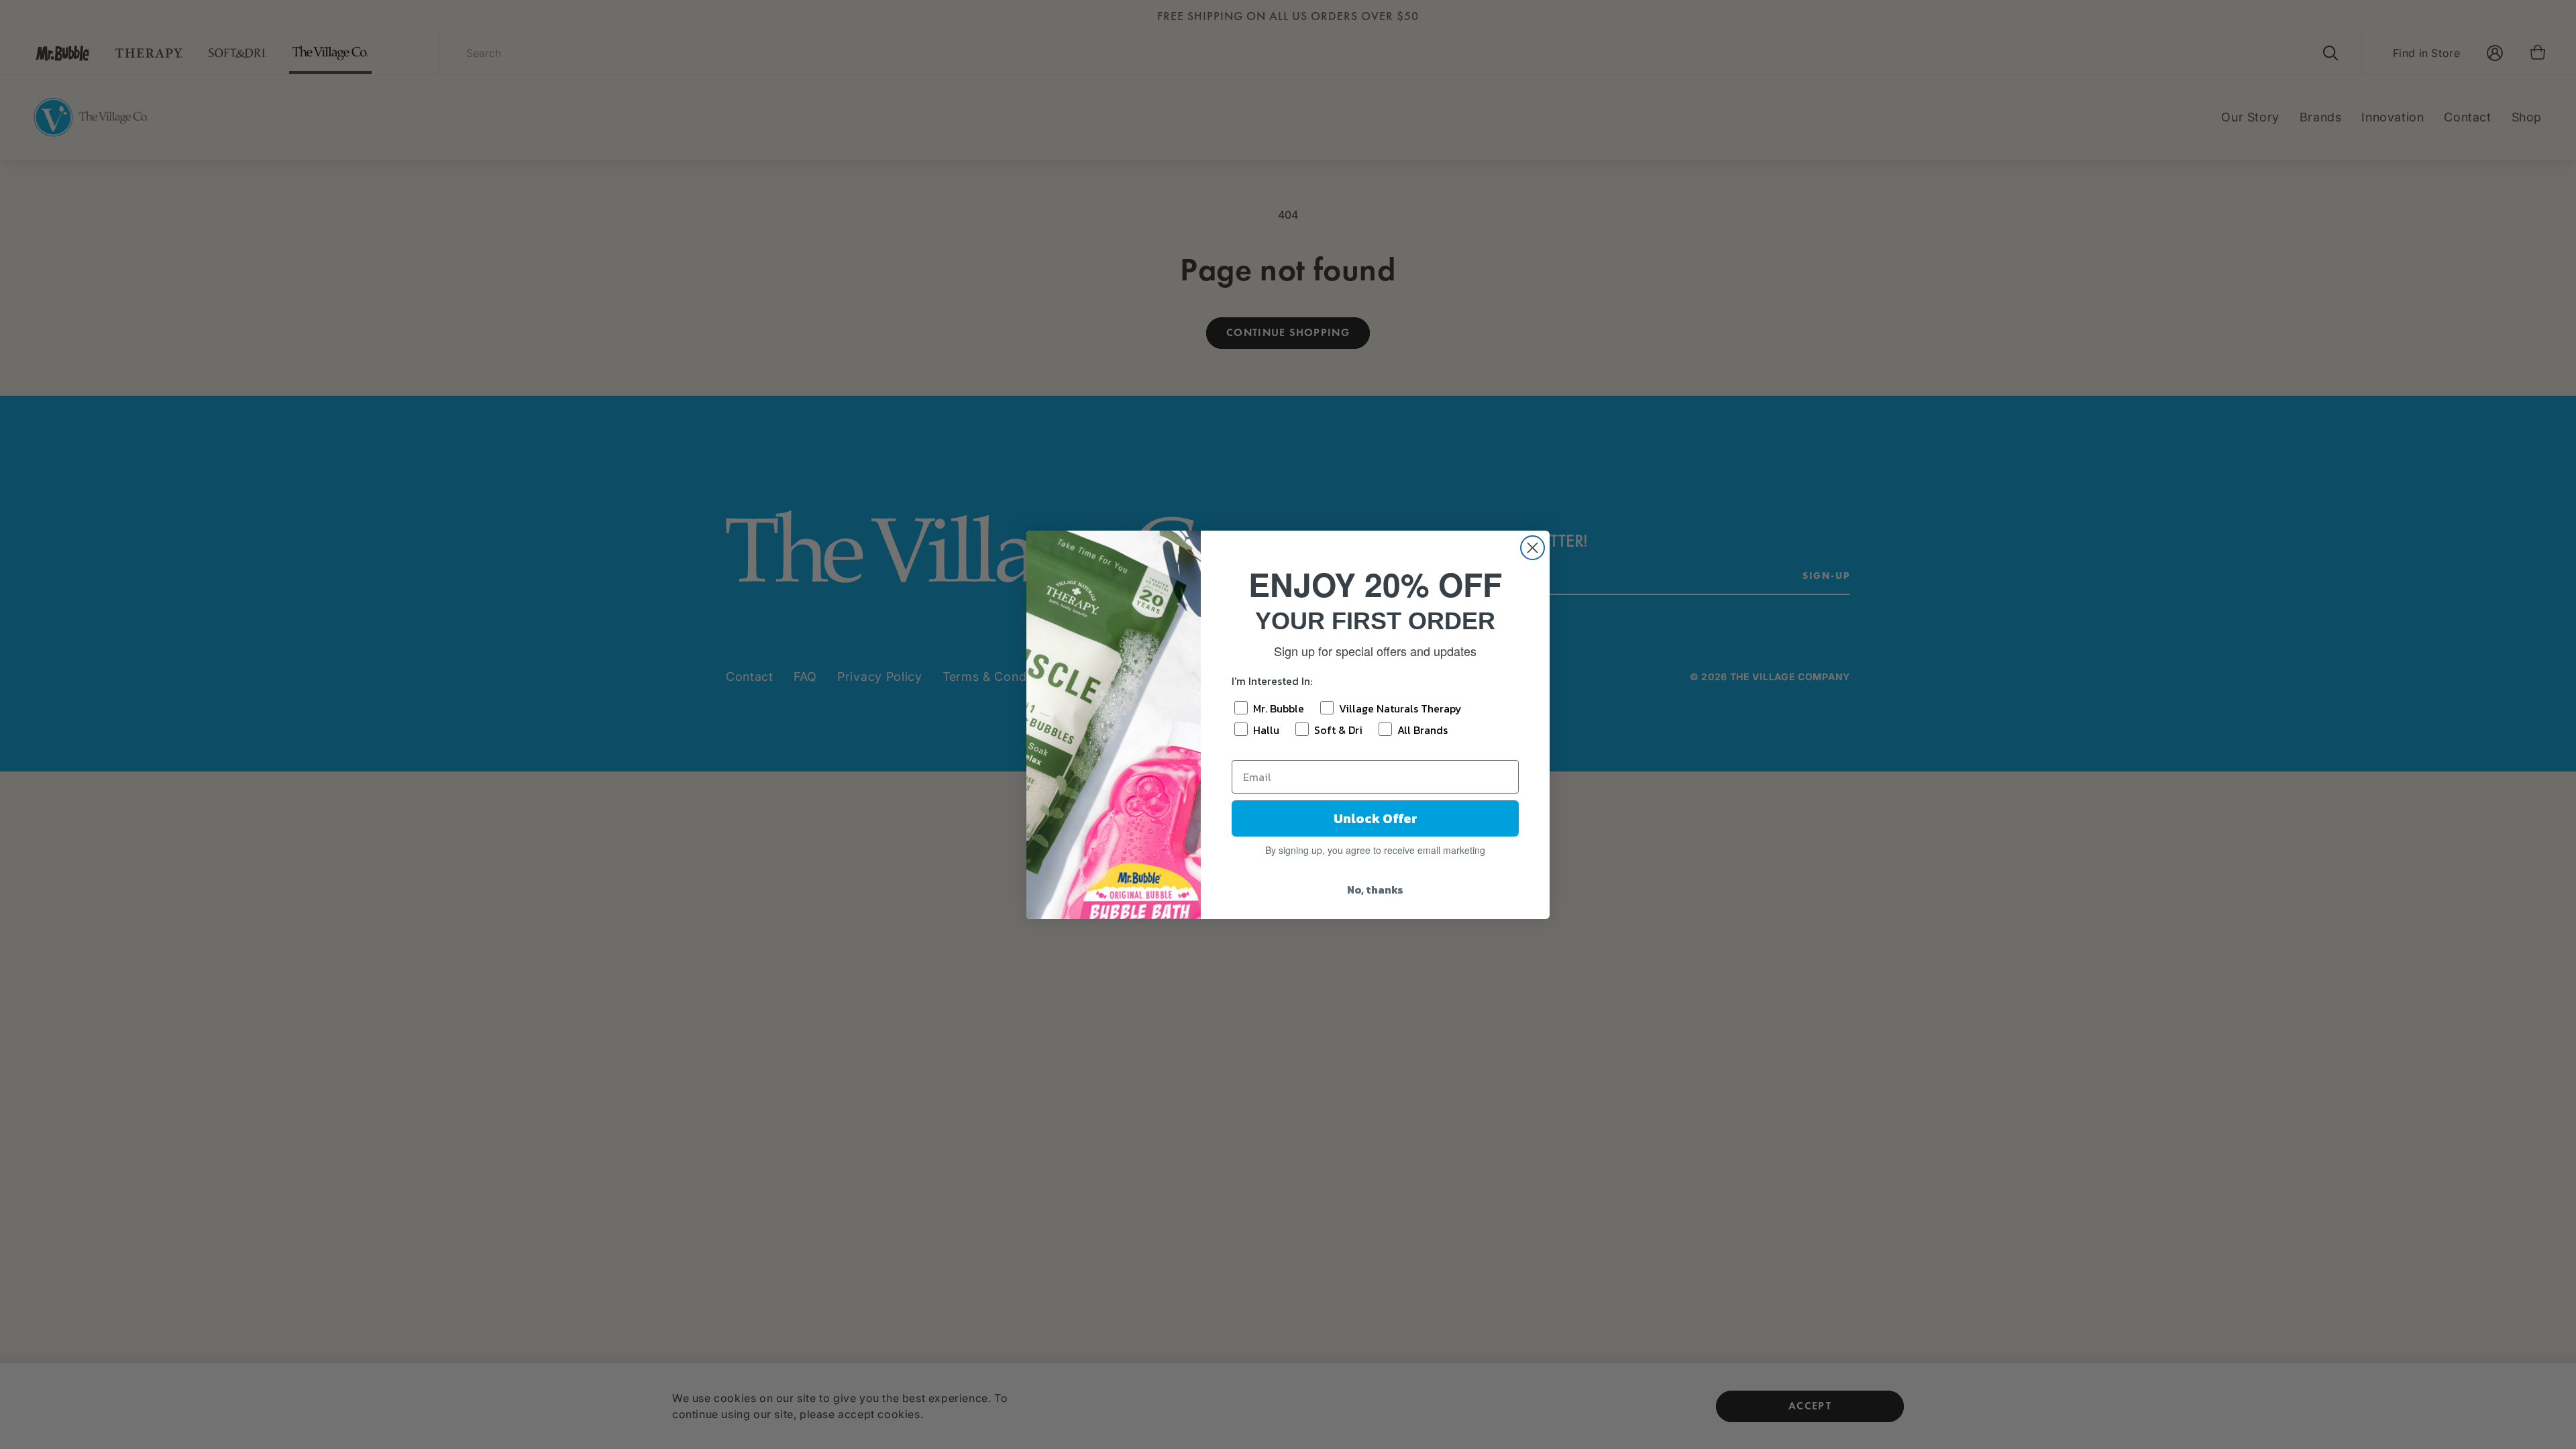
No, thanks (1375, 890)
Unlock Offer (1376, 818)
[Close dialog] (1533, 548)
